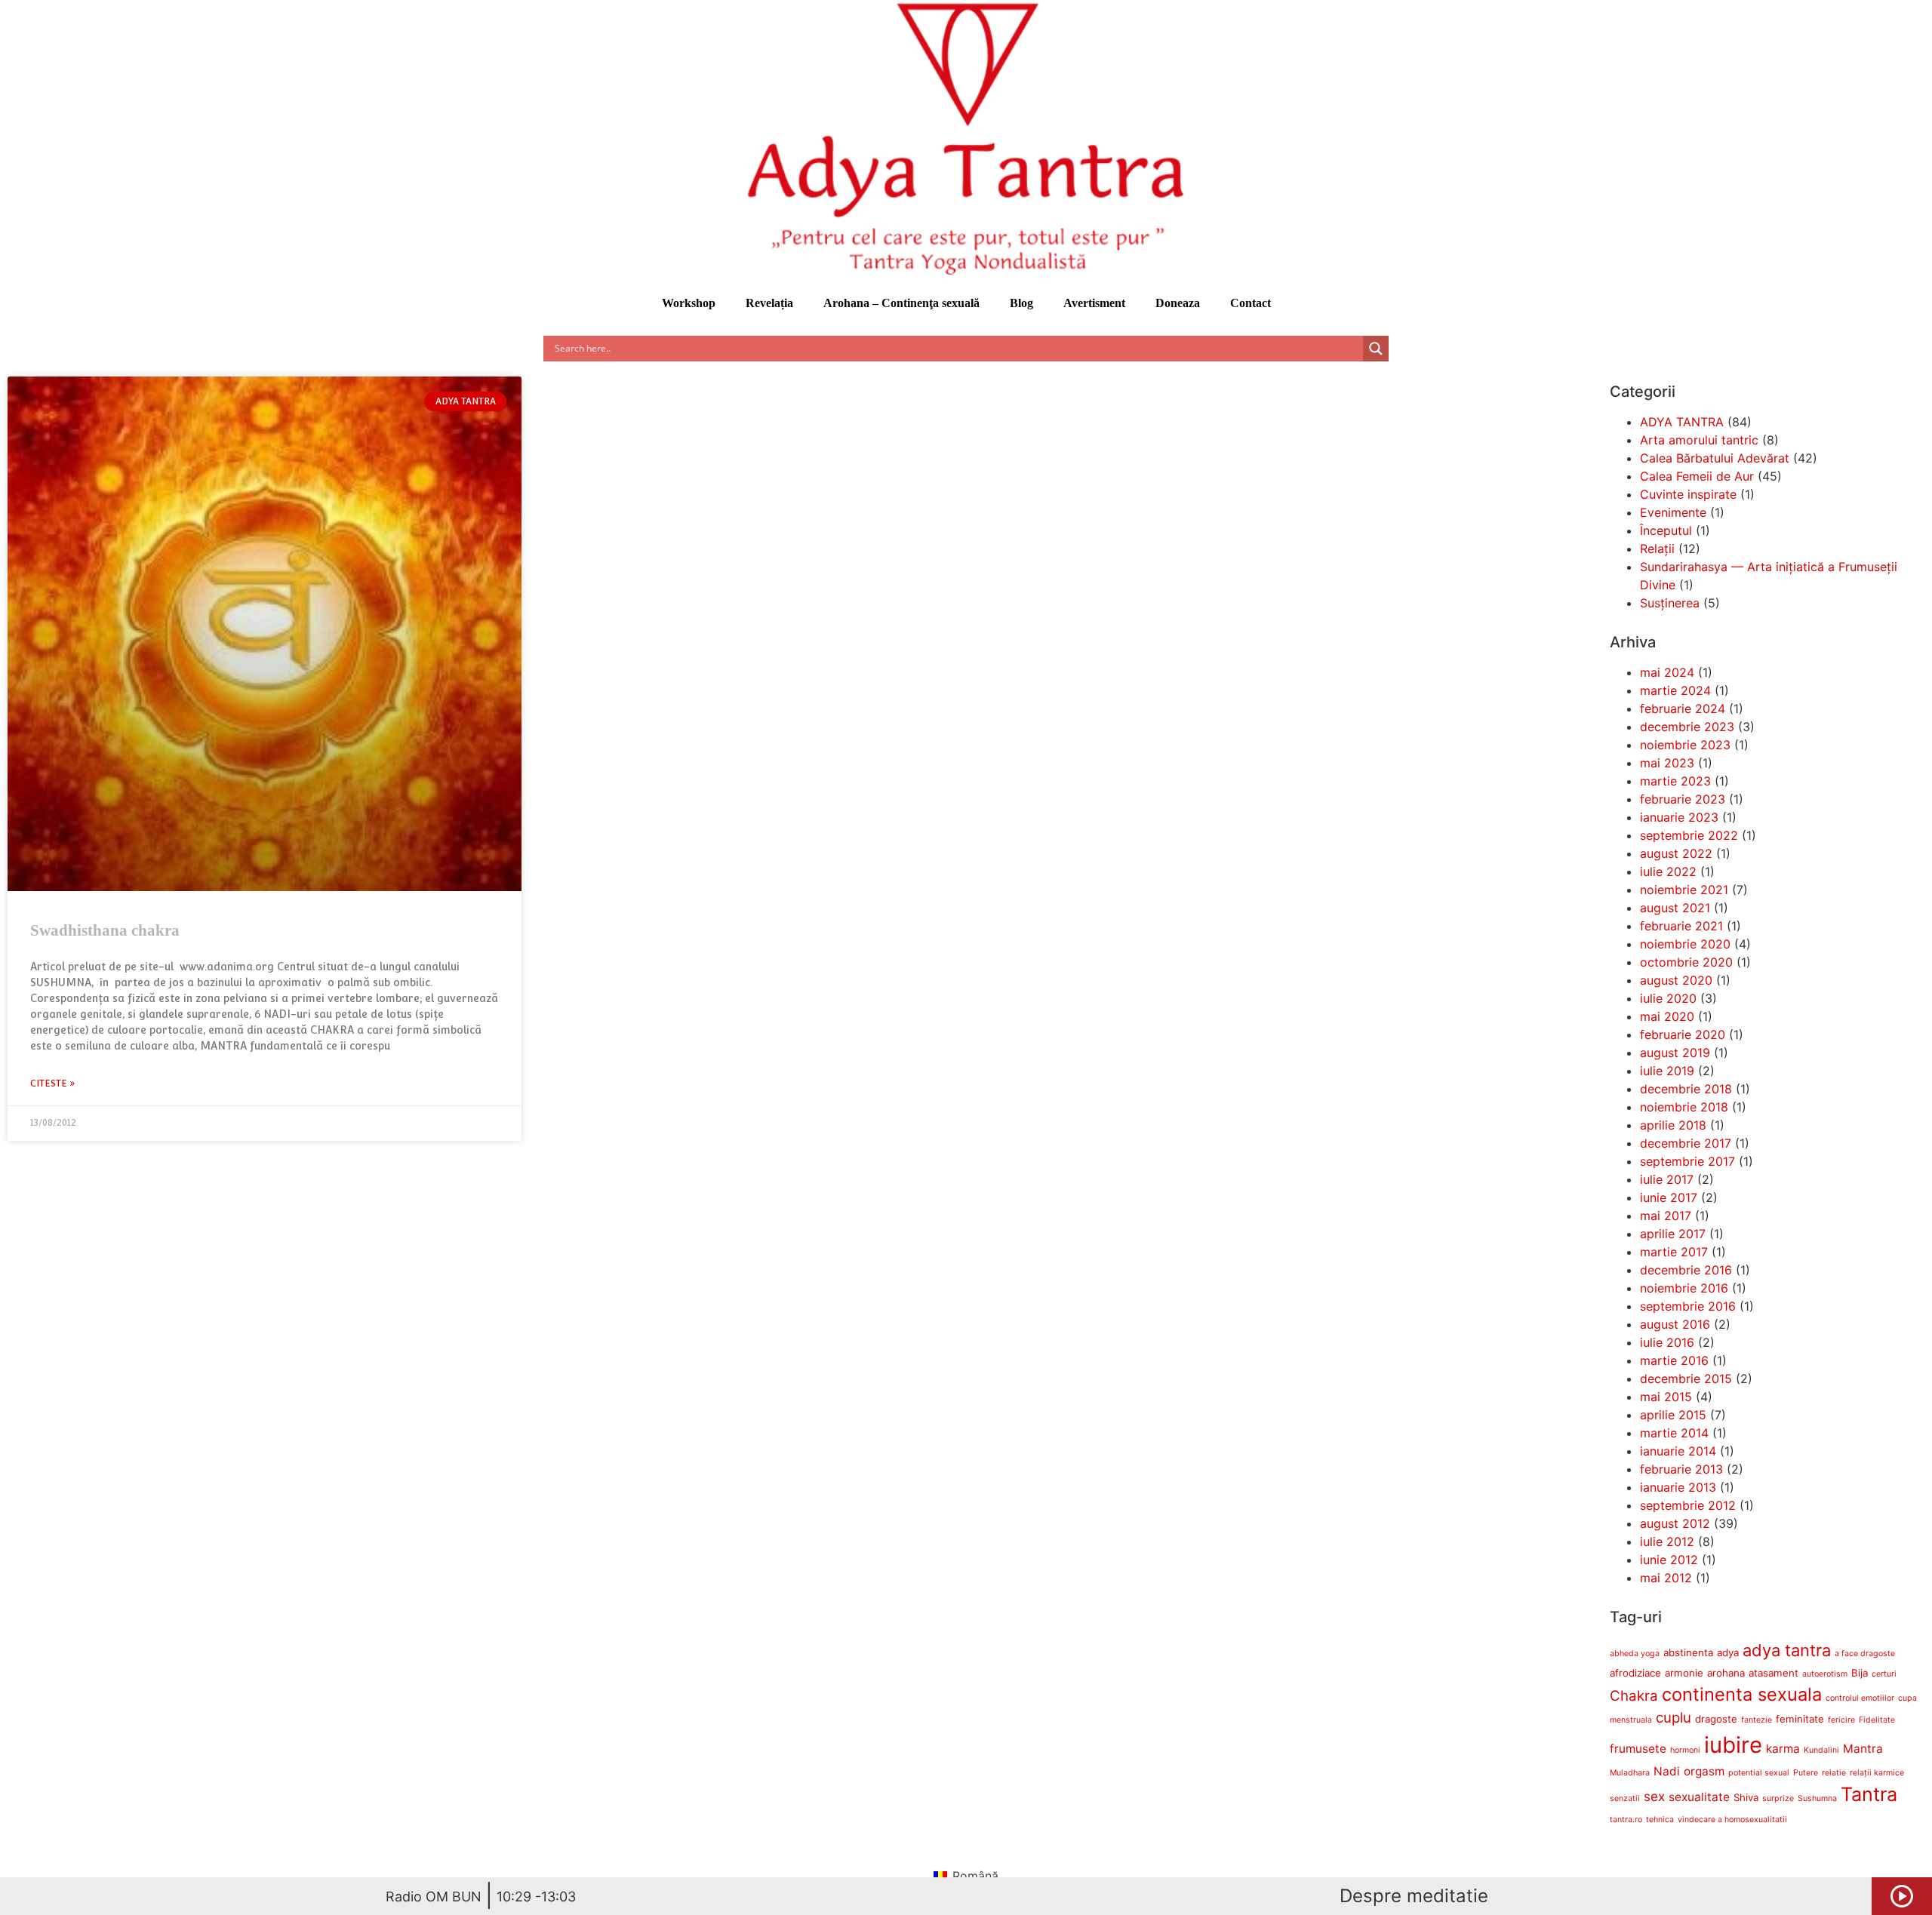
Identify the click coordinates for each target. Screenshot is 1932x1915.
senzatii (1625, 1798)
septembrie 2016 (1688, 1306)
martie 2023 (1675, 781)
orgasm (1704, 1771)
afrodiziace (1635, 1673)
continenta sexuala (1742, 1694)
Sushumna (1817, 1798)
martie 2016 (1674, 1360)
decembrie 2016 (1686, 1270)
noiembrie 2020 (1685, 944)
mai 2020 (1667, 1016)
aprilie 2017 (1673, 1234)
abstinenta (1688, 1652)
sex (1654, 1796)
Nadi (1667, 1771)
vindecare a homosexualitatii (1732, 1820)
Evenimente (1673, 512)
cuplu (1674, 1718)
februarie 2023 (1683, 799)
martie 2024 (1675, 690)
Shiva (1746, 1797)
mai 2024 (1667, 672)
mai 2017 (1666, 1216)
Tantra (1869, 1794)
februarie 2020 (1683, 1034)
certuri (1884, 1674)
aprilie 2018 (1673, 1125)
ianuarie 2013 (1678, 1487)
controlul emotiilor (1860, 1698)
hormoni (1685, 1750)
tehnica (1660, 1820)
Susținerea (1670, 603)
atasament (1774, 1673)
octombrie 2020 (1686, 962)
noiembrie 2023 (1685, 745)
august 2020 (1676, 980)
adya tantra (1787, 1650)
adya (1728, 1652)
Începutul (1666, 530)
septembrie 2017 (1687, 1161)
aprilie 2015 (1673, 1415)
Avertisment (1094, 303)
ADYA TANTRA (1682, 422)
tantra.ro (1626, 1820)
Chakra (1634, 1696)
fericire (1841, 1720)
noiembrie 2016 (1684, 1288)
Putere (1806, 1773)
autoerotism (1825, 1674)
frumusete (1638, 1749)
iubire (1733, 1745)
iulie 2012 (1667, 1542)
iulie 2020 (1668, 998)
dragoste (1716, 1719)
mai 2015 (1666, 1397)
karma (1783, 1749)
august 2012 (1675, 1523)
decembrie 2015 (1686, 1379)
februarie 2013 (1681, 1469)
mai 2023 (1667, 763)
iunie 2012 (1669, 1560)
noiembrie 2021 (1684, 890)
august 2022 (1676, 853)
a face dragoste (1865, 1654)
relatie (1834, 1773)
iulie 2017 (1667, 1179)
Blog (1021, 303)
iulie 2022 (1668, 871)
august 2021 (1675, 908)
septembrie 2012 (1688, 1505)
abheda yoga (1635, 1654)
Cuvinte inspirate (1688, 494)
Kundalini (1821, 1750)
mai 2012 (1666, 1578)
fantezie (1757, 1720)
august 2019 (1675, 1053)
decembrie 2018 (1686, 1089)
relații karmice (1877, 1773)
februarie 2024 (1683, 709)
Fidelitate (1877, 1720)
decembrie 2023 (1687, 727)
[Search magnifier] (1376, 349)
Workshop (689, 303)
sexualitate (1699, 1797)
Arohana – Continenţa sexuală (901, 303)
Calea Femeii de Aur (1697, 476)
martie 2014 (1674, 1433)
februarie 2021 (1681, 926)
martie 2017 (1674, 1252)
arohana (1726, 1673)
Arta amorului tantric (1699, 440)
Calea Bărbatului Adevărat (1715, 458)
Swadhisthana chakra (105, 930)
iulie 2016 (1667, 1342)
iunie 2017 (1669, 1197)
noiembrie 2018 (1684, 1107)
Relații (1657, 549)
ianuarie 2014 (1678, 1451)
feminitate (1800, 1719)
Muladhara (1630, 1773)
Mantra (1863, 1749)
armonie (1684, 1673)
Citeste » (53, 1084)
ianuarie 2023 (1679, 817)
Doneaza (1178, 303)
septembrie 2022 (1689, 835)
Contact (1251, 303)
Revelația (769, 303)
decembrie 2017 (1686, 1143)
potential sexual (1759, 1773)
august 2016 (1675, 1324)
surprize (1778, 1798)
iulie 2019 (1667, 1071)
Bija (1860, 1673)
